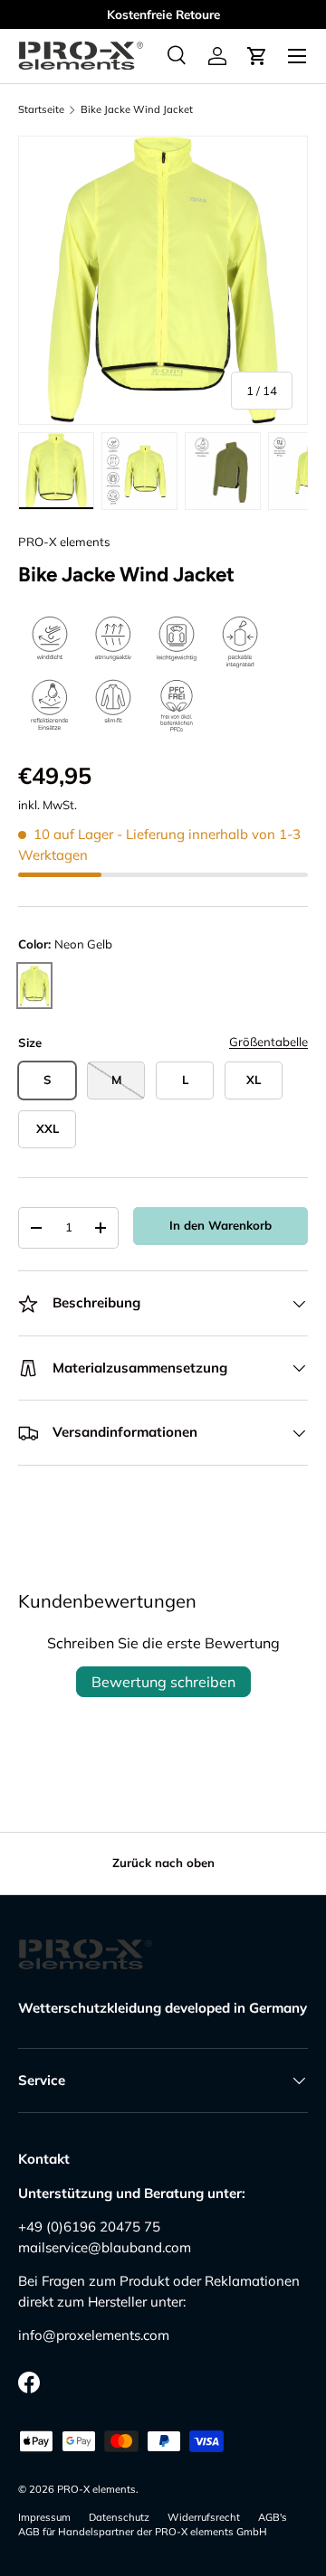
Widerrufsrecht (204, 2517)
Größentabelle (268, 1042)
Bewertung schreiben (163, 1682)
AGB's (273, 2517)
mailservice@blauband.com (105, 2247)
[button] (257, 56)
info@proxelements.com (94, 2335)
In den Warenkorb (221, 1225)
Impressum (44, 2517)
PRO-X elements (64, 542)
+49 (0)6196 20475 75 (89, 2227)
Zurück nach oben (163, 1863)
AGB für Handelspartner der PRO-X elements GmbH (143, 2532)
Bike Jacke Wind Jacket (137, 110)
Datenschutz (119, 2517)
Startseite (41, 110)
